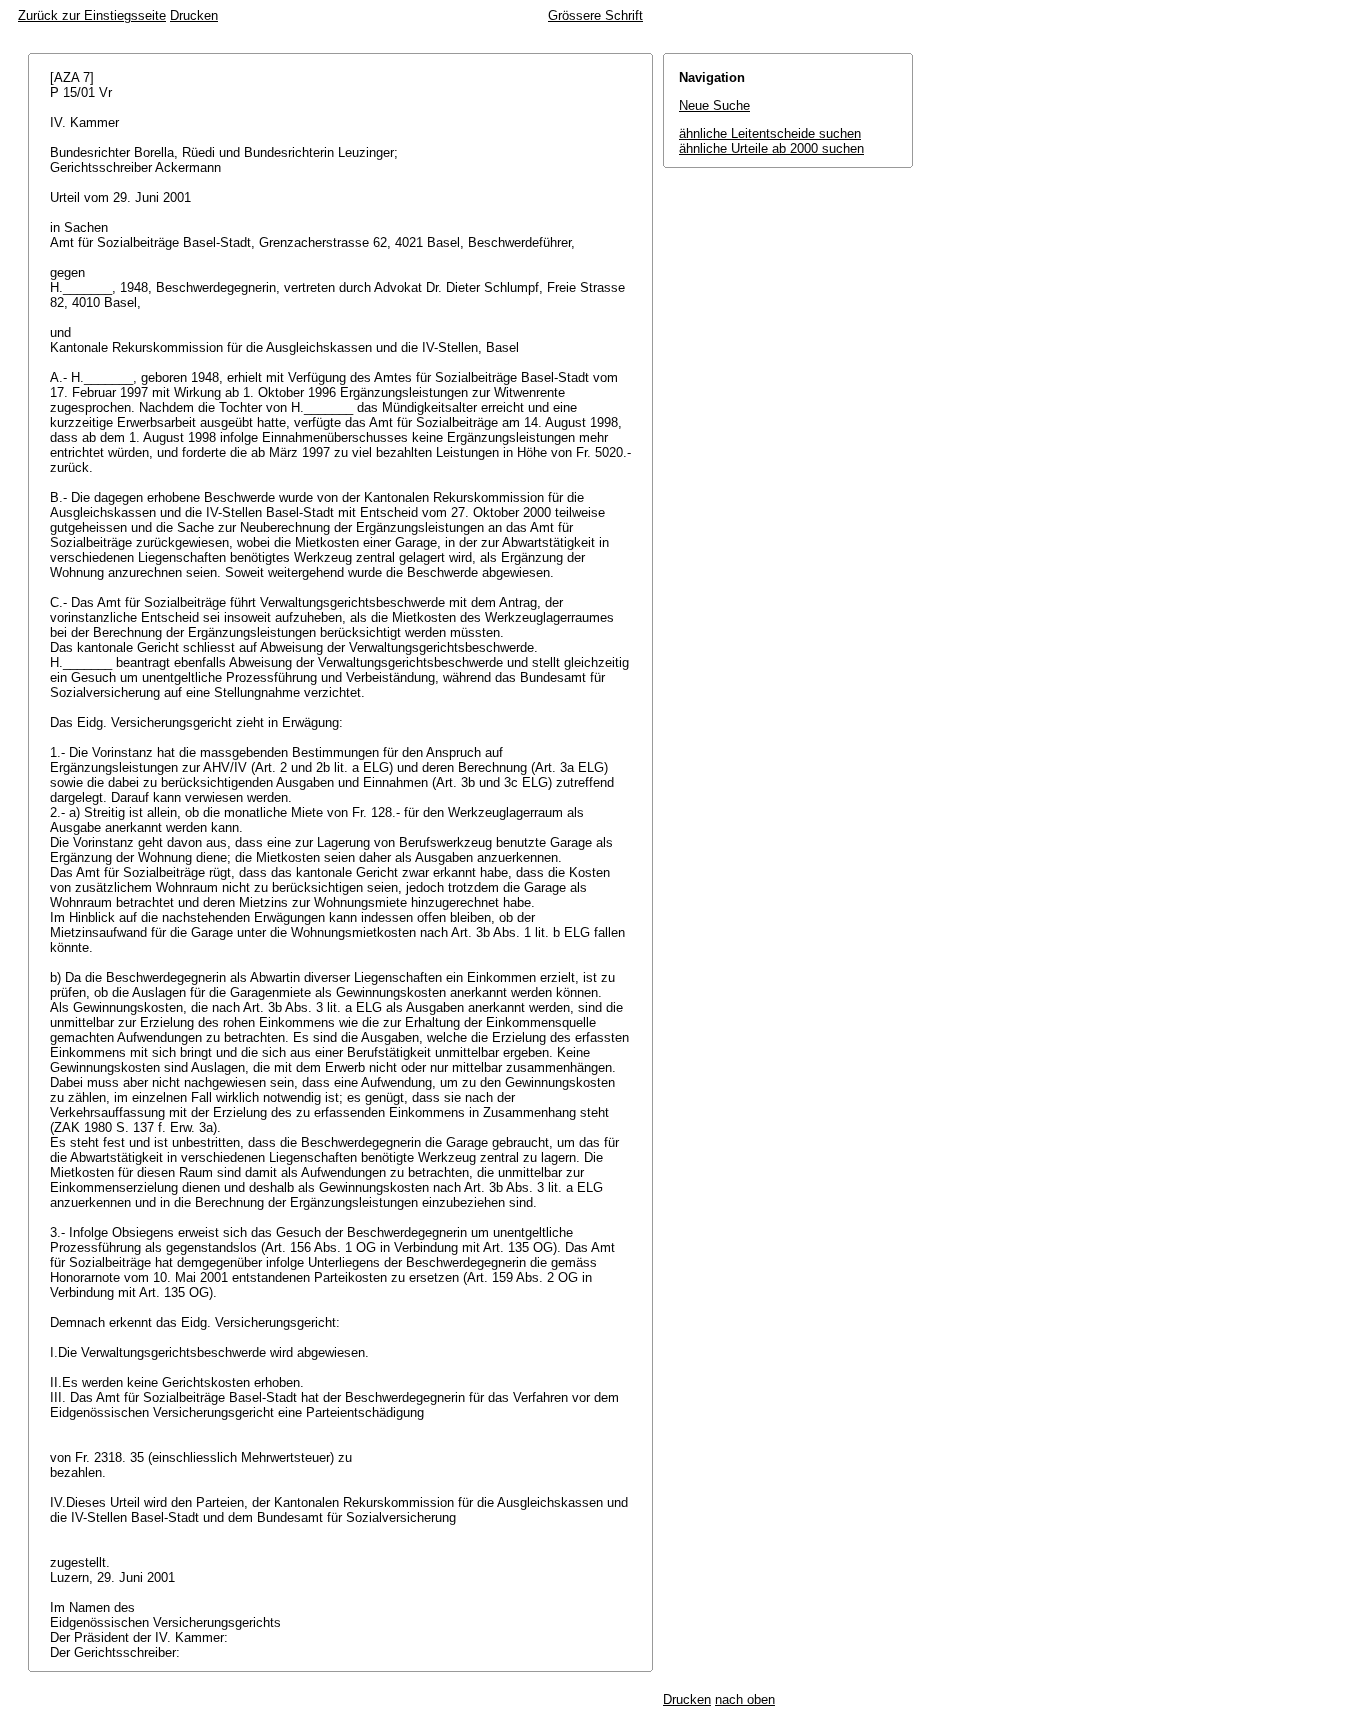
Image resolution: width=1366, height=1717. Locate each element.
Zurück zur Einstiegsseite (92, 15)
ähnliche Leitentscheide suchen (770, 133)
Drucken (194, 15)
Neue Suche (714, 105)
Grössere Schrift (595, 15)
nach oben (745, 1699)
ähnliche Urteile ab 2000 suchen (771, 148)
